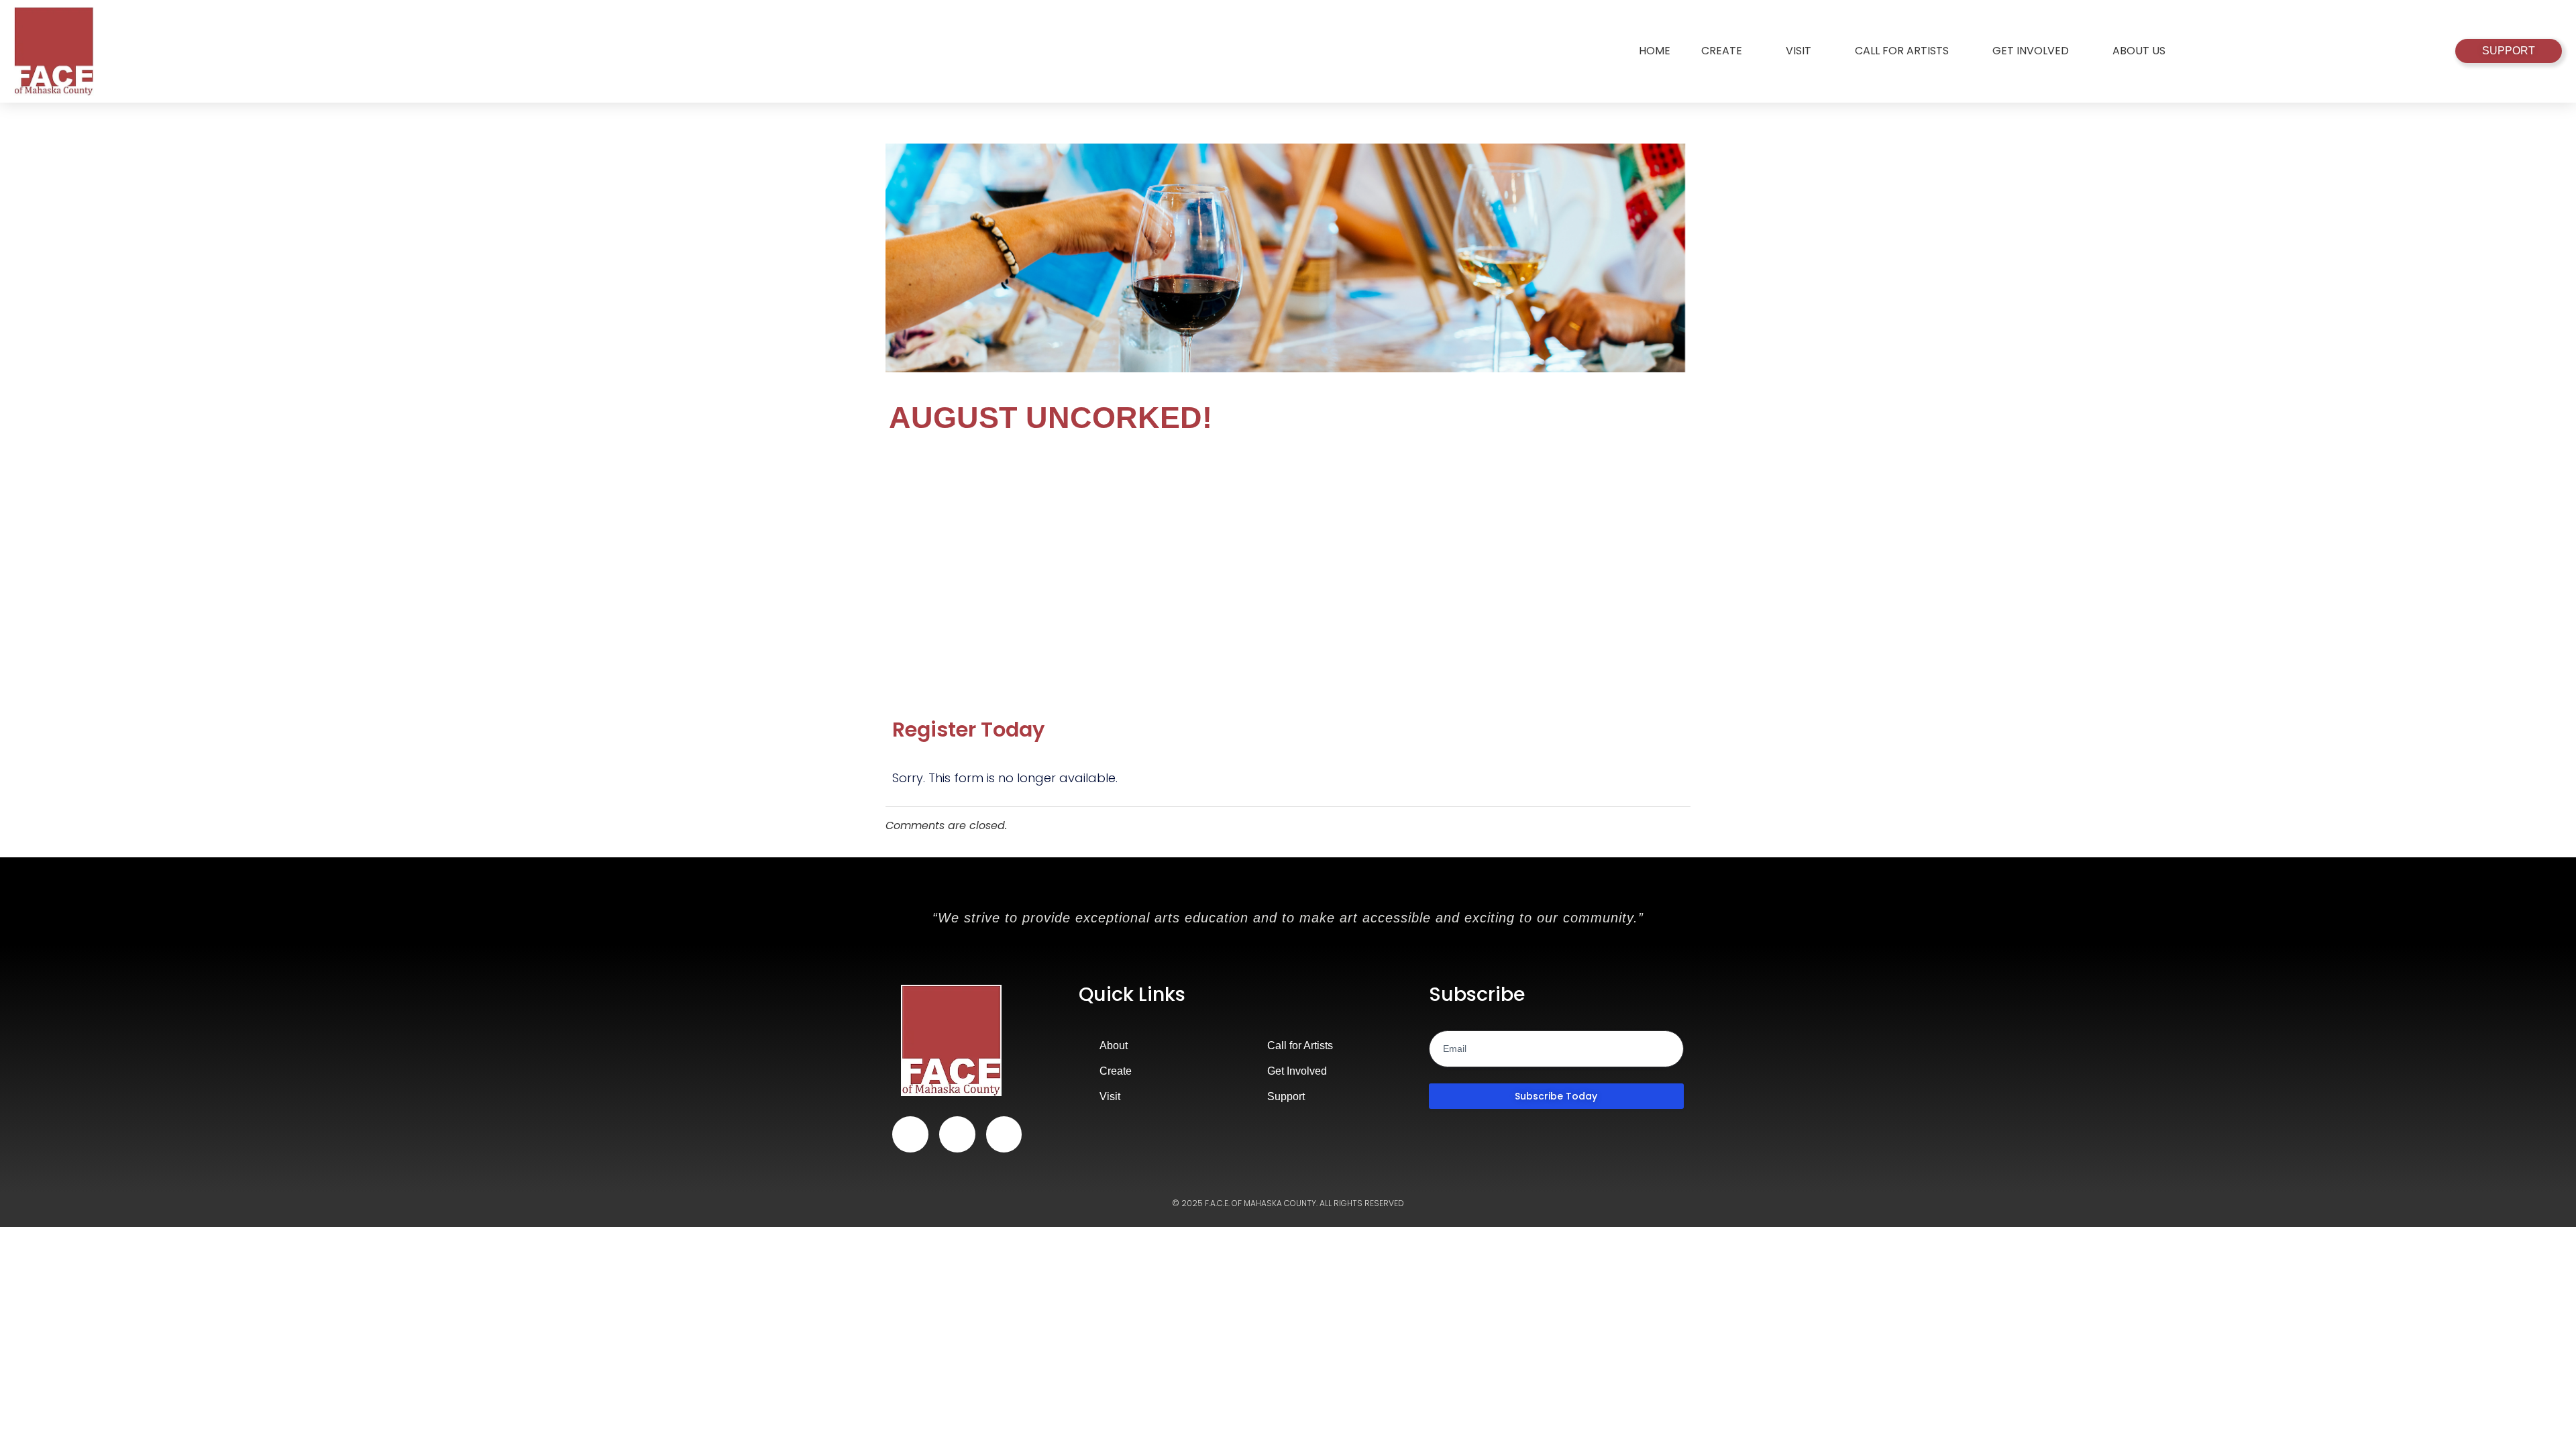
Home (1655, 51)
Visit (1799, 51)
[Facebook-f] (910, 1134)
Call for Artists (1902, 51)
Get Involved (2031, 51)
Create (1722, 51)
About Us (2139, 51)
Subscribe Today (1556, 1096)
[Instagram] (957, 1134)
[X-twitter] (1004, 1134)
